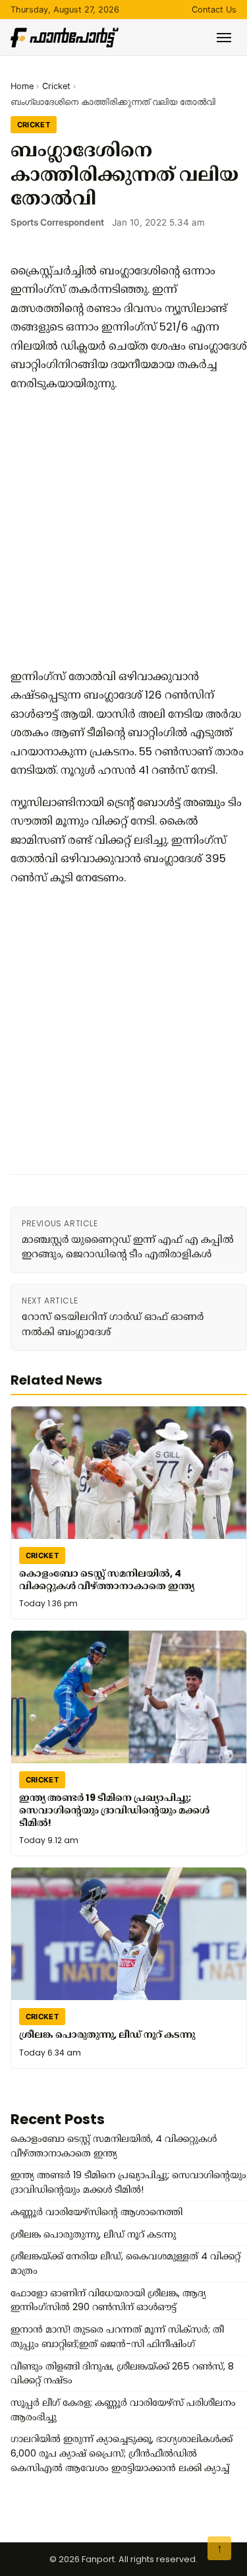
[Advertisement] (123, 530)
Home (22, 86)
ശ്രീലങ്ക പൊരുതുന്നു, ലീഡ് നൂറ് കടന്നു (107, 2034)
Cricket (56, 86)
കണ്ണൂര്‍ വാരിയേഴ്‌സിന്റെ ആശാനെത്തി (96, 2212)
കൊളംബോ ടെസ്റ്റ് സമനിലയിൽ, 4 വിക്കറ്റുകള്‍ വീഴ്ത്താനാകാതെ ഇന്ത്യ (107, 1580)
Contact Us (214, 10)
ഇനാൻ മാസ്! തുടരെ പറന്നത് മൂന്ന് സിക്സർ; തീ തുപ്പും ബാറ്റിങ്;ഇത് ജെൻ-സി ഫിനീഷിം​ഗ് (117, 2337)
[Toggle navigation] (224, 38)
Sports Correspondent (57, 222)
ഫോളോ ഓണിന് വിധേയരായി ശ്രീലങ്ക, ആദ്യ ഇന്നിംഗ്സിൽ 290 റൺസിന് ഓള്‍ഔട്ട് (108, 2300)
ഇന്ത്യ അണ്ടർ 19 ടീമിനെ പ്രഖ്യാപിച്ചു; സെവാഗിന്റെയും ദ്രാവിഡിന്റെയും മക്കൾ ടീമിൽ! (114, 1810)
